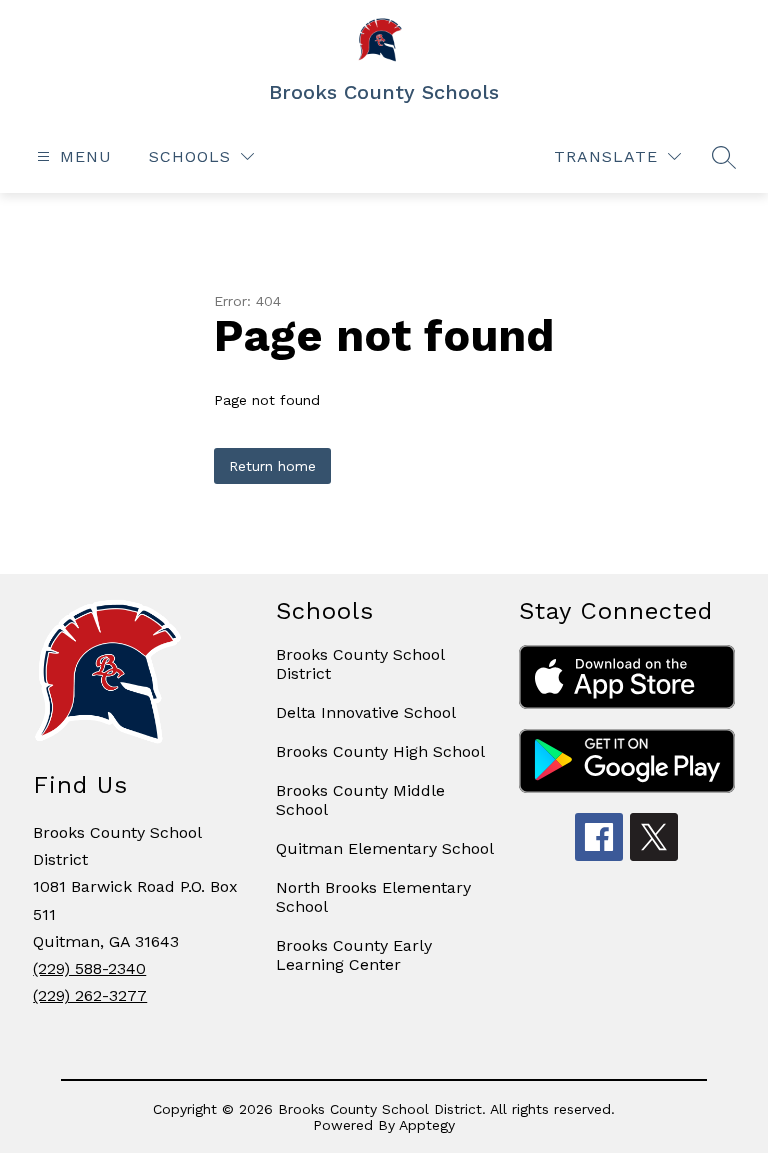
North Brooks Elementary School (373, 897)
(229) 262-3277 (90, 995)
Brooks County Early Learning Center (354, 955)
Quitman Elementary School (385, 848)
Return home (272, 466)
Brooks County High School (380, 751)
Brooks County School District (360, 664)
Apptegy (427, 1125)
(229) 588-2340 (89, 968)
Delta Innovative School (366, 712)
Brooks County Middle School (360, 800)
